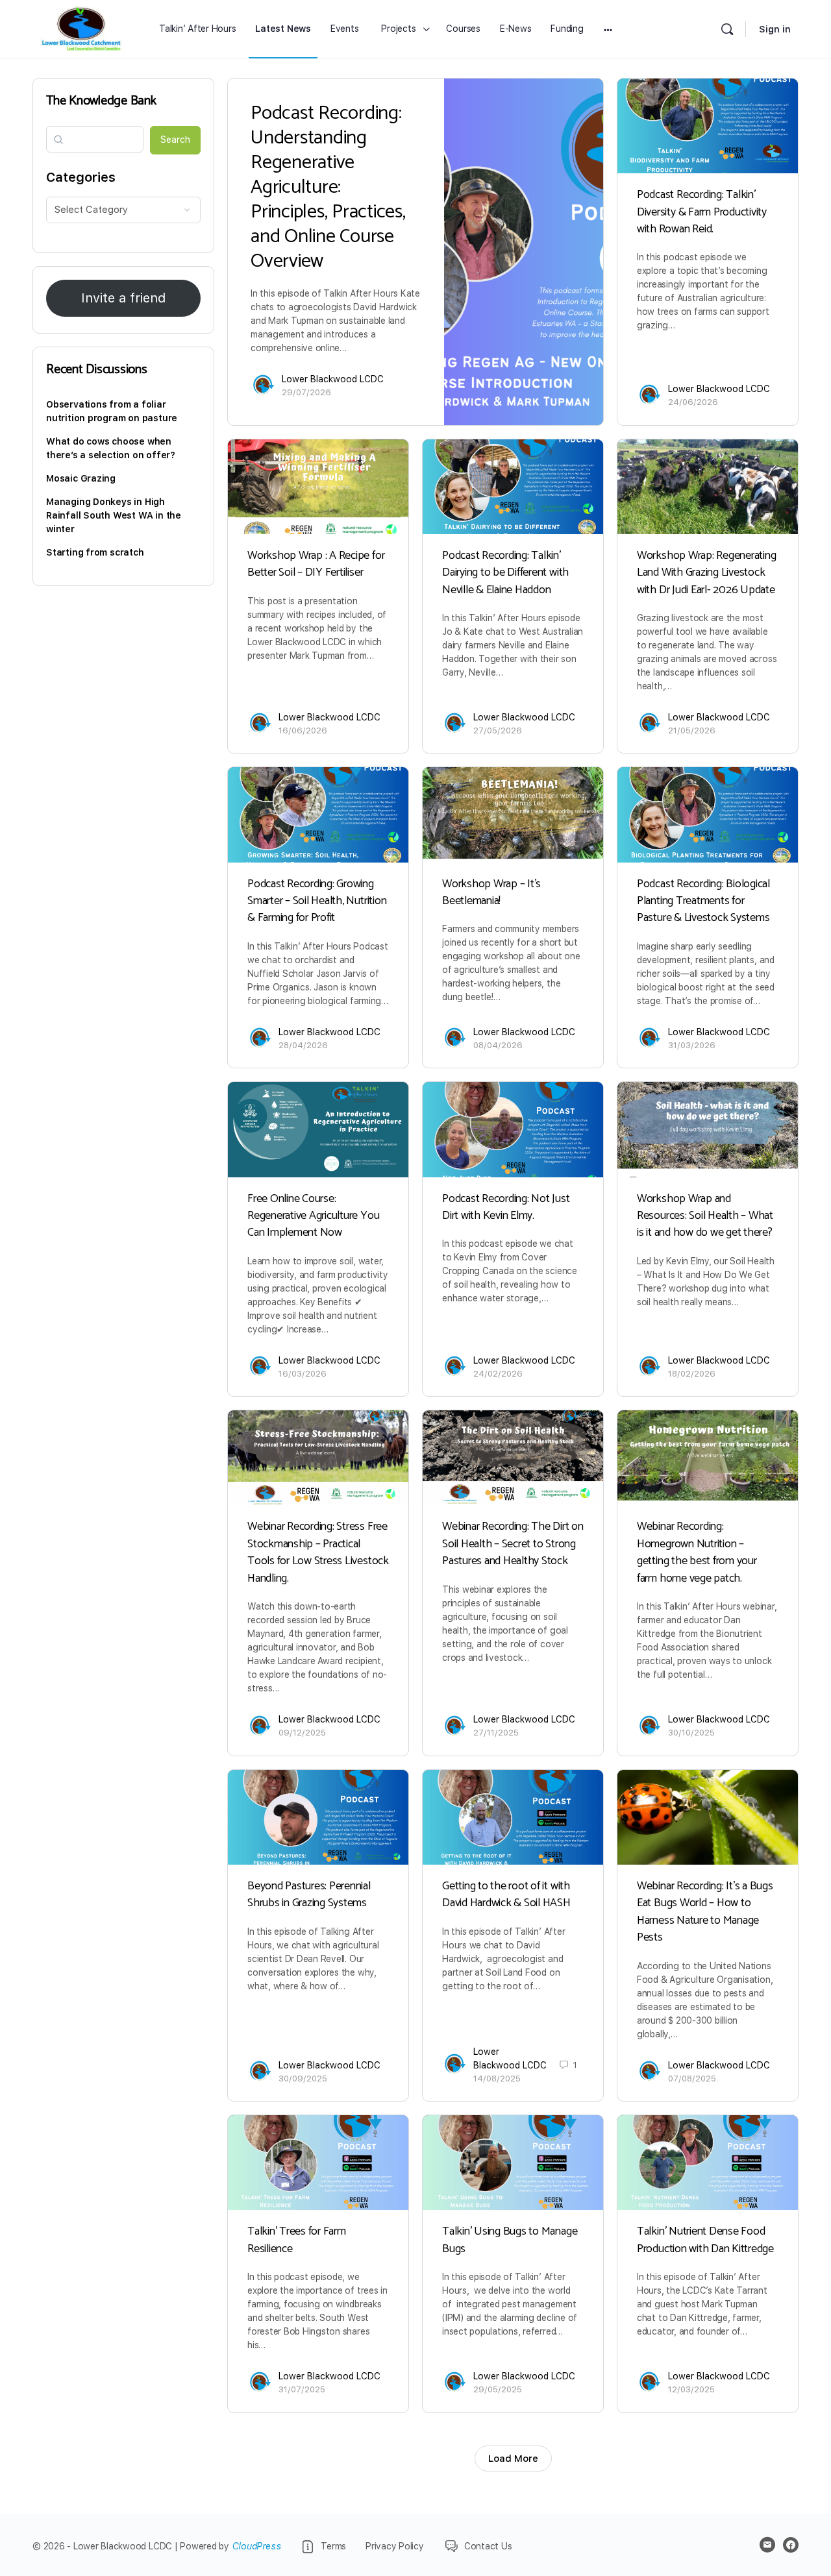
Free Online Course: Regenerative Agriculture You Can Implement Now (313, 1216)
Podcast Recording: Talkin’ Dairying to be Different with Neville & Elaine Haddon (505, 573)
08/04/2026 (498, 1045)
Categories (81, 177)
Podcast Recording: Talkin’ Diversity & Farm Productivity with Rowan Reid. (702, 212)
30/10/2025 (691, 1733)
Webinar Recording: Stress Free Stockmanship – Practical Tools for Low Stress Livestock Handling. (318, 1552)
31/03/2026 (692, 1045)
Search (175, 140)
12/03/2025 (691, 2389)
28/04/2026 (303, 1045)
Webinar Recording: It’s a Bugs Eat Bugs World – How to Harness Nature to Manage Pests (705, 1912)
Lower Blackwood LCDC (333, 379)
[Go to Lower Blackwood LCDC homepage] (81, 29)
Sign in (775, 29)
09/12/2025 (302, 1733)
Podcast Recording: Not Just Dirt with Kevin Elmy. (506, 1207)
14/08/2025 (497, 2079)
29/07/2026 (306, 392)
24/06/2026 (693, 402)
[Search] (727, 29)
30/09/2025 (303, 2079)
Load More (513, 2459)
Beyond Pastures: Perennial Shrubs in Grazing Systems (309, 1895)
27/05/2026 (498, 730)
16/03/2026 (303, 1374)
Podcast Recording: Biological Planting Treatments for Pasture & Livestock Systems (703, 901)
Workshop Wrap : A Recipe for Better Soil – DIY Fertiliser (316, 564)
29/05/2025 (498, 2389)
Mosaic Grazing (81, 478)
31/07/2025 (302, 2389)
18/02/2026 (692, 1374)
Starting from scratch (95, 552)
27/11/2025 (496, 1733)
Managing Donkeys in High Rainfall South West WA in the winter (114, 515)
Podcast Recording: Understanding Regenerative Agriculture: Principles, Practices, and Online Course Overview (328, 187)
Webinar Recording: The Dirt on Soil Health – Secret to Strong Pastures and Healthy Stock (513, 1544)
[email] (767, 2545)
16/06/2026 (303, 730)
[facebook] (791, 2545)
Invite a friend (123, 298)
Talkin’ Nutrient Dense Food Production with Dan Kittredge (705, 2240)
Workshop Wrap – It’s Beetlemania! (491, 892)
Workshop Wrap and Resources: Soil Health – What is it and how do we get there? (705, 1216)
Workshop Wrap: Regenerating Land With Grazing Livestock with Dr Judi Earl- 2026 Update (707, 573)
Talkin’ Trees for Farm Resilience (297, 2240)
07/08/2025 (692, 2079)
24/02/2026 (498, 1374)
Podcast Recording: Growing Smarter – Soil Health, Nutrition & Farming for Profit (317, 901)
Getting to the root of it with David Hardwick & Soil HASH (506, 1895)
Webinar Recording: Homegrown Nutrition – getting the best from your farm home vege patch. (697, 1552)
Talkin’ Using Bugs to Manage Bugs (510, 2240)
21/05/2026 (692, 730)
